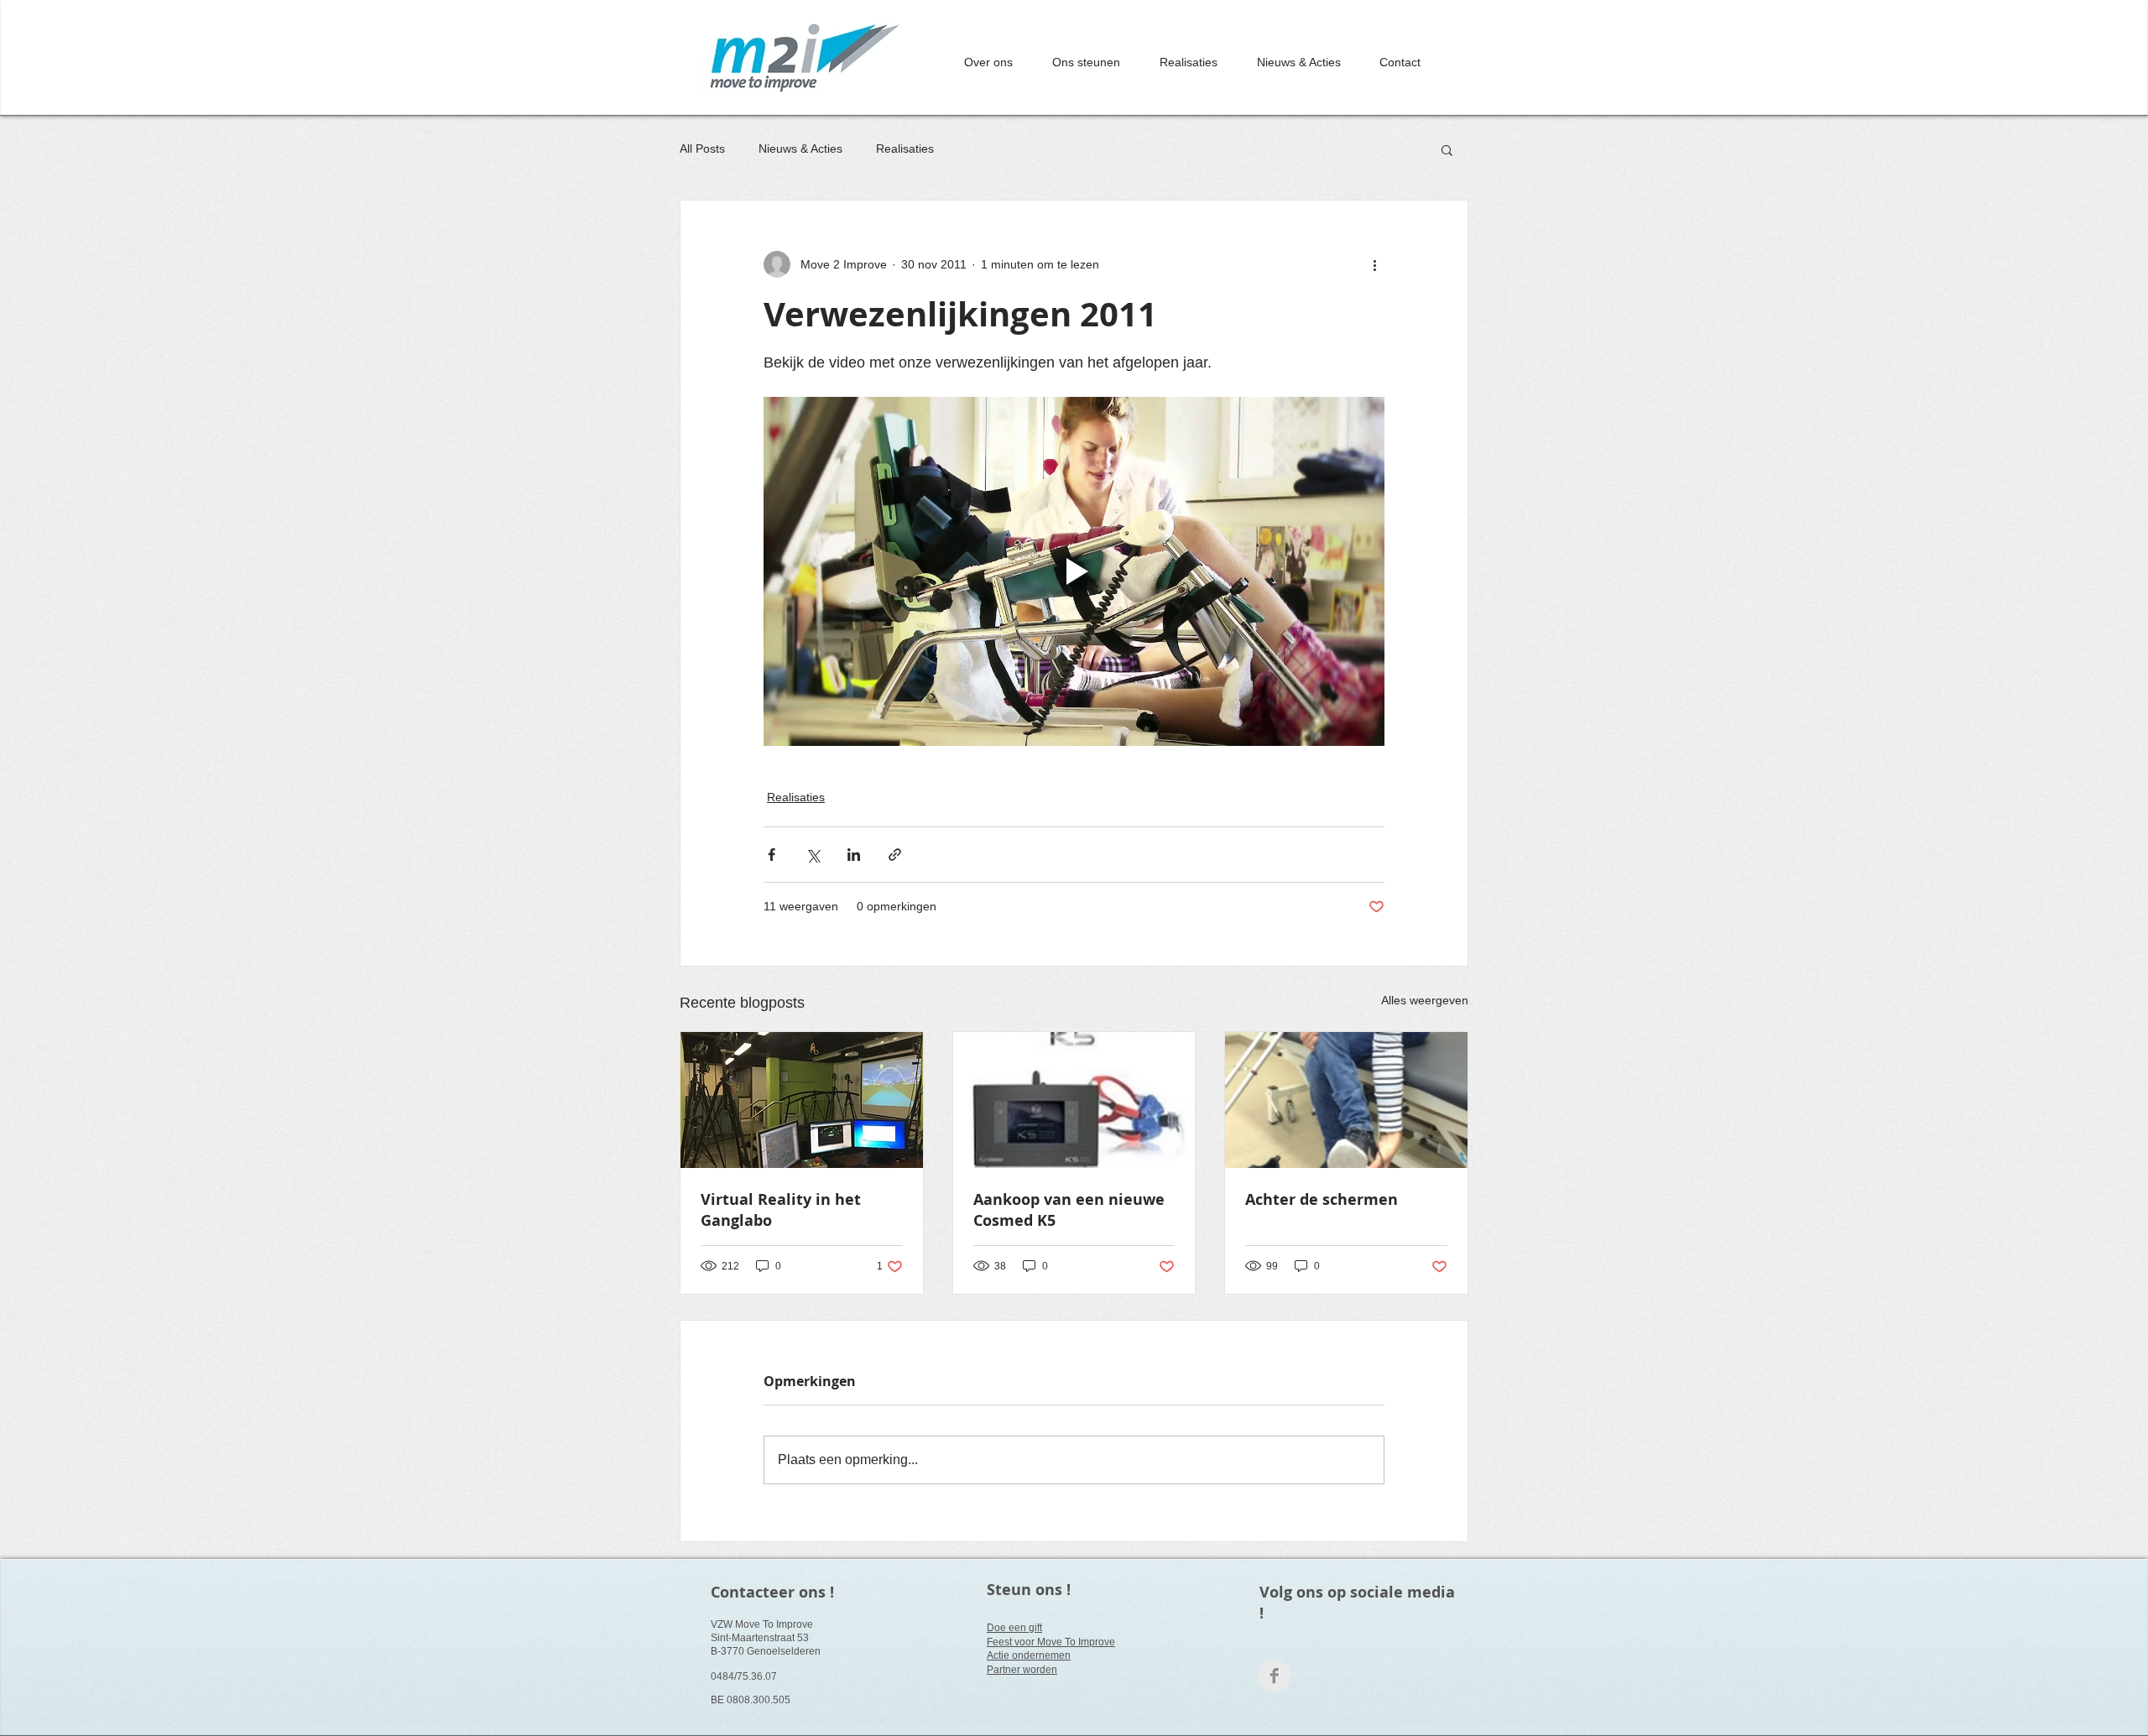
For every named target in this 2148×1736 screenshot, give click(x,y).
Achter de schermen (1322, 1199)
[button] (1447, 149)
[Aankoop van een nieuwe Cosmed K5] (1074, 1100)
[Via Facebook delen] (772, 855)
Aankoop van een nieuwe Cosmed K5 (1069, 1210)
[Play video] (1074, 571)
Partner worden (1022, 1670)
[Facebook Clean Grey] (1275, 1676)
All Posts (702, 149)
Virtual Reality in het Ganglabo (781, 1210)
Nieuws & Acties (800, 149)
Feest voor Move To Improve (1051, 1642)
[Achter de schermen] (1346, 1100)
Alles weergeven (1425, 1000)
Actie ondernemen (1029, 1655)
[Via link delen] (895, 855)
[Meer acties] (1374, 264)
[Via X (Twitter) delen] (813, 855)
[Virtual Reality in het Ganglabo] (802, 1100)
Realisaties (905, 149)
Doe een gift (1014, 1628)
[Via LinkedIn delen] (854, 855)
